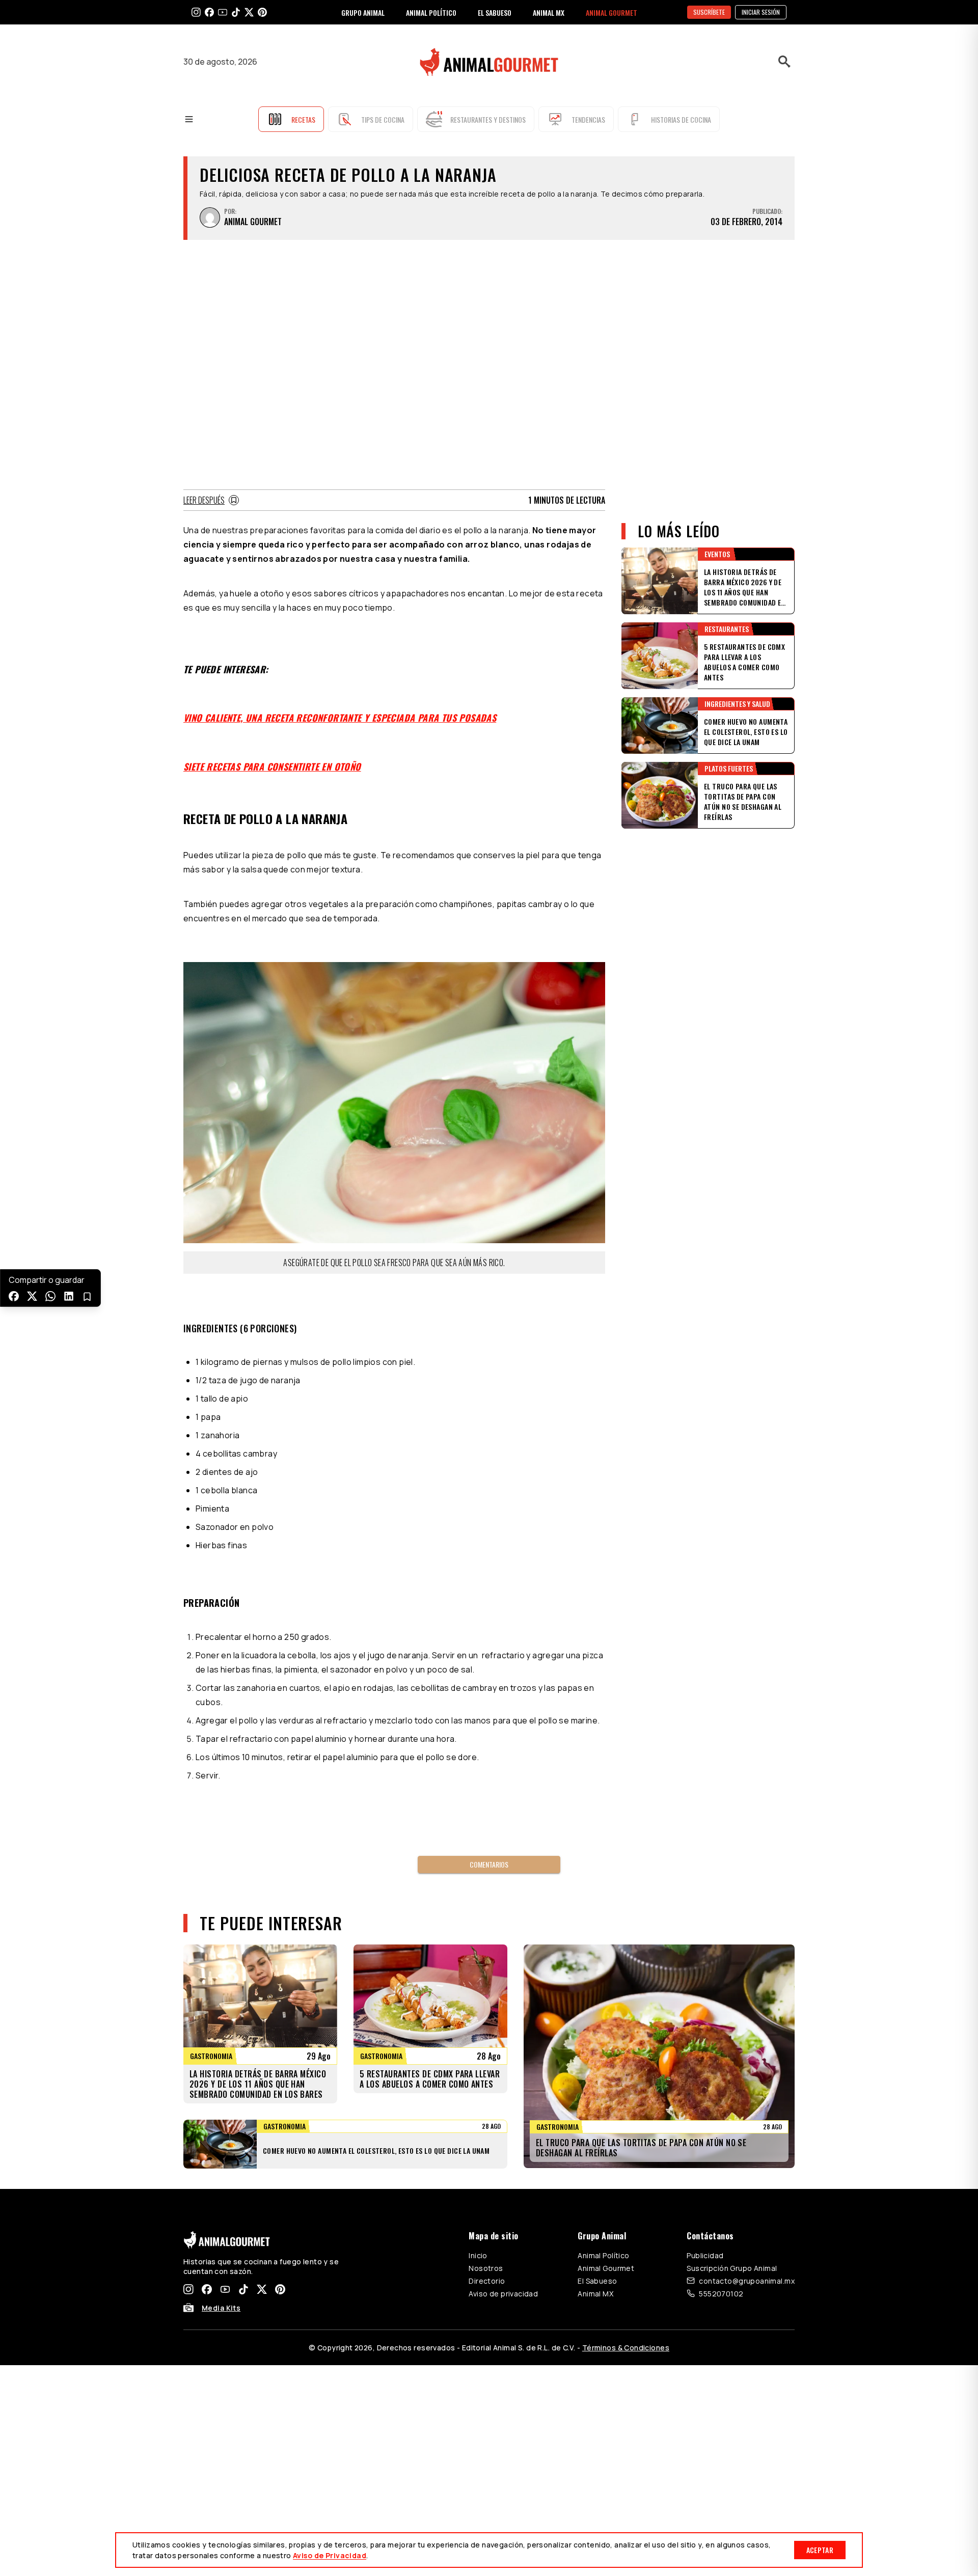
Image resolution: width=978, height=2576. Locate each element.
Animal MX (595, 2294)
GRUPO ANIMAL (363, 12)
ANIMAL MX (549, 12)
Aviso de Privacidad (330, 2555)
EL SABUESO (495, 12)
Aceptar (820, 2550)
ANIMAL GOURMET (612, 12)
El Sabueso (597, 2281)
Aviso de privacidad (503, 2294)
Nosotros (486, 2268)
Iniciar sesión (761, 12)
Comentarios (489, 1864)
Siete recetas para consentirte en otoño (272, 766)
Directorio (487, 2281)
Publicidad (705, 2255)
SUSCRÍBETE (709, 12)
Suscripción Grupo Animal (732, 2268)
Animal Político (603, 2255)
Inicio (478, 2255)
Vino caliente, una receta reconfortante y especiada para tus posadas (340, 718)
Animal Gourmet (606, 2268)
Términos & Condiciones (626, 2348)
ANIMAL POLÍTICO (431, 12)
